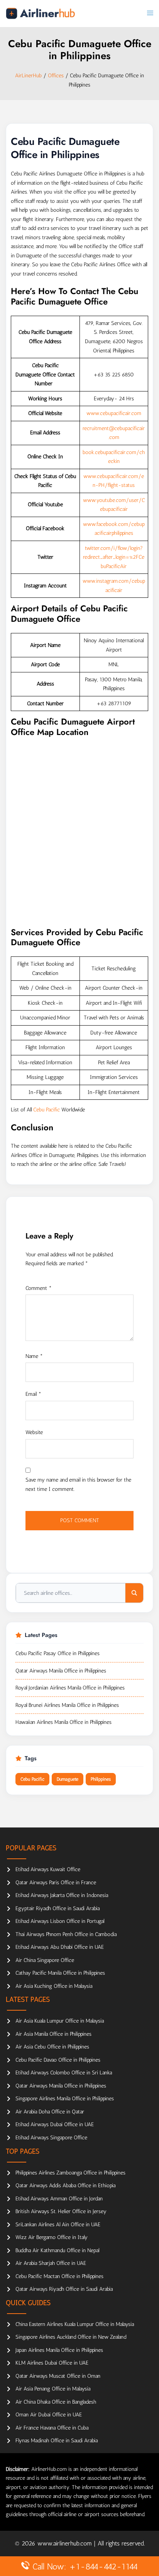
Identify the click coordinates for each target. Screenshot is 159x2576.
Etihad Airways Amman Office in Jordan (59, 2199)
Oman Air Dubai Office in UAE (49, 2415)
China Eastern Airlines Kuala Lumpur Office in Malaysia (75, 2324)
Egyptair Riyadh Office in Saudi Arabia (58, 1908)
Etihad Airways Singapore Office (51, 2138)
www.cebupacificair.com (114, 413)
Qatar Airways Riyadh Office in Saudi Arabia (64, 2289)
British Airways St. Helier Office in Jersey (61, 2211)
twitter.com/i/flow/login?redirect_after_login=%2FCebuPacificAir (114, 557)
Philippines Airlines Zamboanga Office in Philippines (70, 2173)
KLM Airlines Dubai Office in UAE (52, 2363)
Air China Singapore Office (45, 1960)
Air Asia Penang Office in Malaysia (53, 2389)
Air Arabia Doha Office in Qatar (50, 2112)
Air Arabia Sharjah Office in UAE (51, 2263)
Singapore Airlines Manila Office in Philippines (65, 2099)
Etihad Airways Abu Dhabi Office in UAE (60, 1947)
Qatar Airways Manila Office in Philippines (61, 1671)
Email (33, 1394)
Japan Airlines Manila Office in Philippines (59, 2350)
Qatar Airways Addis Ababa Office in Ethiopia (65, 2186)
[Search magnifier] (134, 1593)
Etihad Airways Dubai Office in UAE (55, 2124)
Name (34, 1356)
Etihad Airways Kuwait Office (48, 1869)
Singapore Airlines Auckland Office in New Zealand (71, 2337)
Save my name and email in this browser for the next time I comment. (78, 1485)
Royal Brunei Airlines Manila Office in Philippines (67, 1705)
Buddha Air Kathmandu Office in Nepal (57, 2250)
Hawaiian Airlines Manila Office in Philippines (63, 1722)
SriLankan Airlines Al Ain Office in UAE (58, 2225)
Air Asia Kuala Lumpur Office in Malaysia (60, 2021)
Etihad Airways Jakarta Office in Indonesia (62, 1895)
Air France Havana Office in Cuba (52, 2428)
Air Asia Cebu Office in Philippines (52, 2047)
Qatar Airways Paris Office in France (56, 1883)
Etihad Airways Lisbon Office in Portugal (60, 1921)
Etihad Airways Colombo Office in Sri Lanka (64, 2073)
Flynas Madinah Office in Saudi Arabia (57, 2441)
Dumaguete (68, 1779)
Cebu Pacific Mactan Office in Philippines (59, 2276)
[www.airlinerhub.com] (40, 13)
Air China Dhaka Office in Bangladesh (56, 2402)
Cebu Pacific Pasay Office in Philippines (58, 1653)
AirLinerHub (28, 76)
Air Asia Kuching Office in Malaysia (54, 1986)
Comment (39, 1288)
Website (34, 1432)
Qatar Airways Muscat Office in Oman (58, 2376)
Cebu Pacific (47, 1110)
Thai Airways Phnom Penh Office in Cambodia (66, 1934)
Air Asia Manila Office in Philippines (53, 2034)
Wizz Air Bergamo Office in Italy (52, 2237)
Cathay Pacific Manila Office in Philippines (60, 1973)
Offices (56, 76)
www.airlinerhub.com (66, 2543)
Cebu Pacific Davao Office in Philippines (58, 2060)
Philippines (101, 1779)
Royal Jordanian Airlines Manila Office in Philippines (70, 1688)
